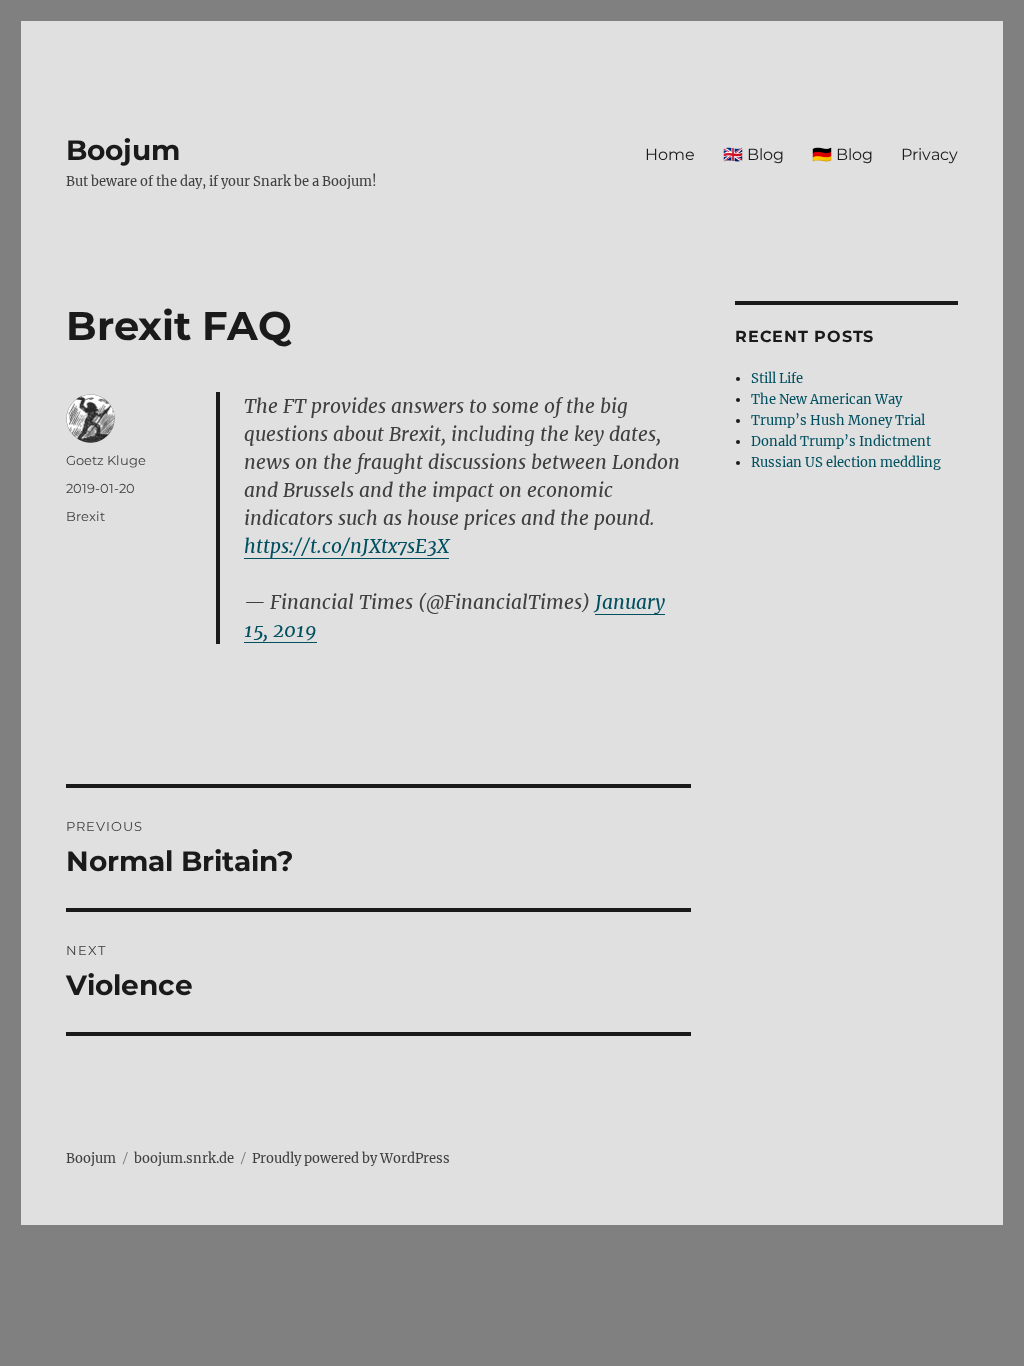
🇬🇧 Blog (753, 154)
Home (670, 154)
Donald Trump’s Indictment (841, 441)
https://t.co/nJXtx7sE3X (346, 546)
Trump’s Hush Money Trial (838, 420)
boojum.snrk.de (184, 1158)
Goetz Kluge (106, 460)
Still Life (777, 378)
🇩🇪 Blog (842, 154)
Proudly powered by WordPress (351, 1158)
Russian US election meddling (846, 462)
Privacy (929, 154)
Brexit (85, 516)
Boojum (123, 150)
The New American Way (826, 399)
